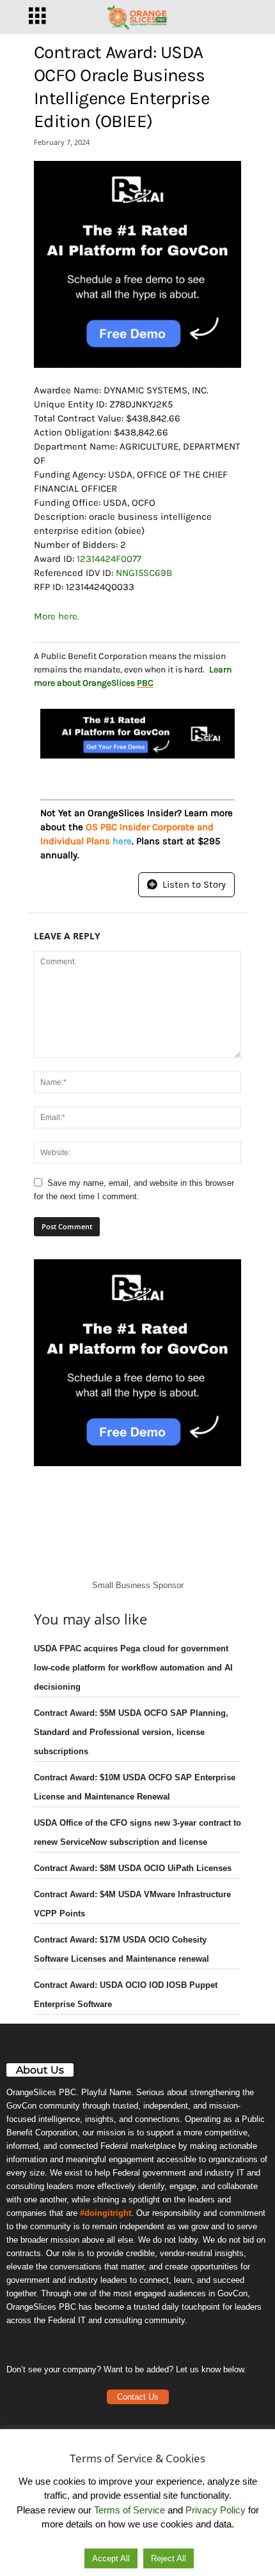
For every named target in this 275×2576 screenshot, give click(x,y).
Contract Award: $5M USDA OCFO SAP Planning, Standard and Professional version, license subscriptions (131, 1732)
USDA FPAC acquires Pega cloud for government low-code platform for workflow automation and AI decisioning (133, 1668)
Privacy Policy (216, 2510)
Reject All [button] (169, 2558)
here (122, 841)
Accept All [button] (111, 2558)
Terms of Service (130, 2510)
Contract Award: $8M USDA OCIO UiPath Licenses (133, 1868)
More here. (57, 616)
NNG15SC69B (144, 573)
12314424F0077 (109, 559)
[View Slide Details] (137, 264)
